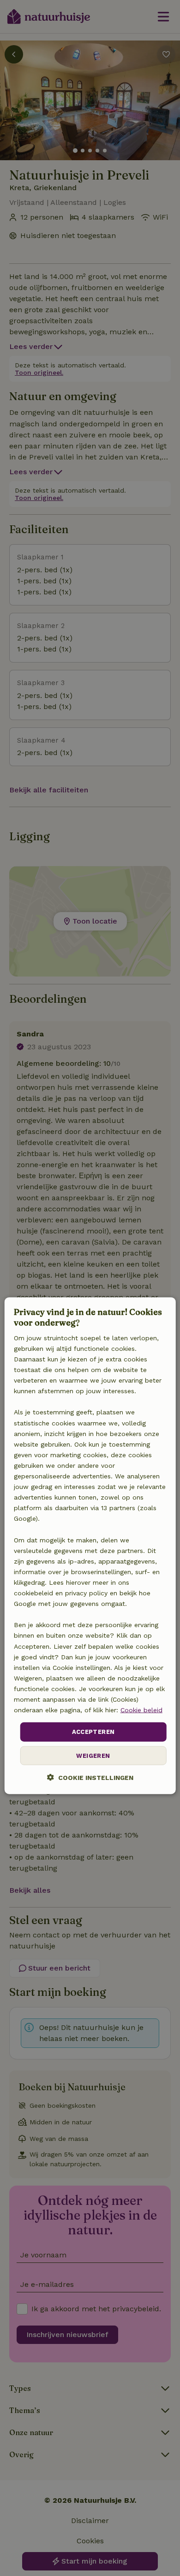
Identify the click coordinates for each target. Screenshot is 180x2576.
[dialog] (90, 1546)
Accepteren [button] (93, 1732)
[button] (90, 1777)
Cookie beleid (141, 1710)
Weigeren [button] (93, 1755)
